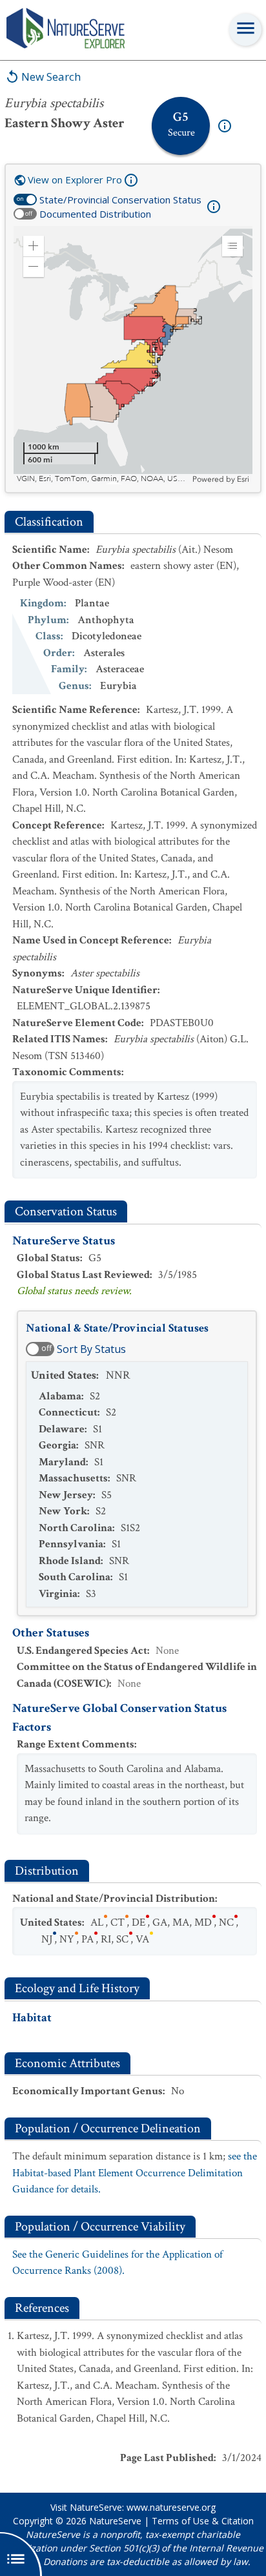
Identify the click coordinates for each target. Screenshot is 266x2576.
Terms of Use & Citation (203, 2521)
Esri (243, 479)
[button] (34, 246)
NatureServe (115, 2521)
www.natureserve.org (171, 2507)
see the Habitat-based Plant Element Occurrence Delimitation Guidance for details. (135, 2173)
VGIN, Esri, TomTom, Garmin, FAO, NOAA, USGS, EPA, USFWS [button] (103, 479)
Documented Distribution (95, 214)
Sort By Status (91, 1349)
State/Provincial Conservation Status (120, 200)
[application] (133, 355)
